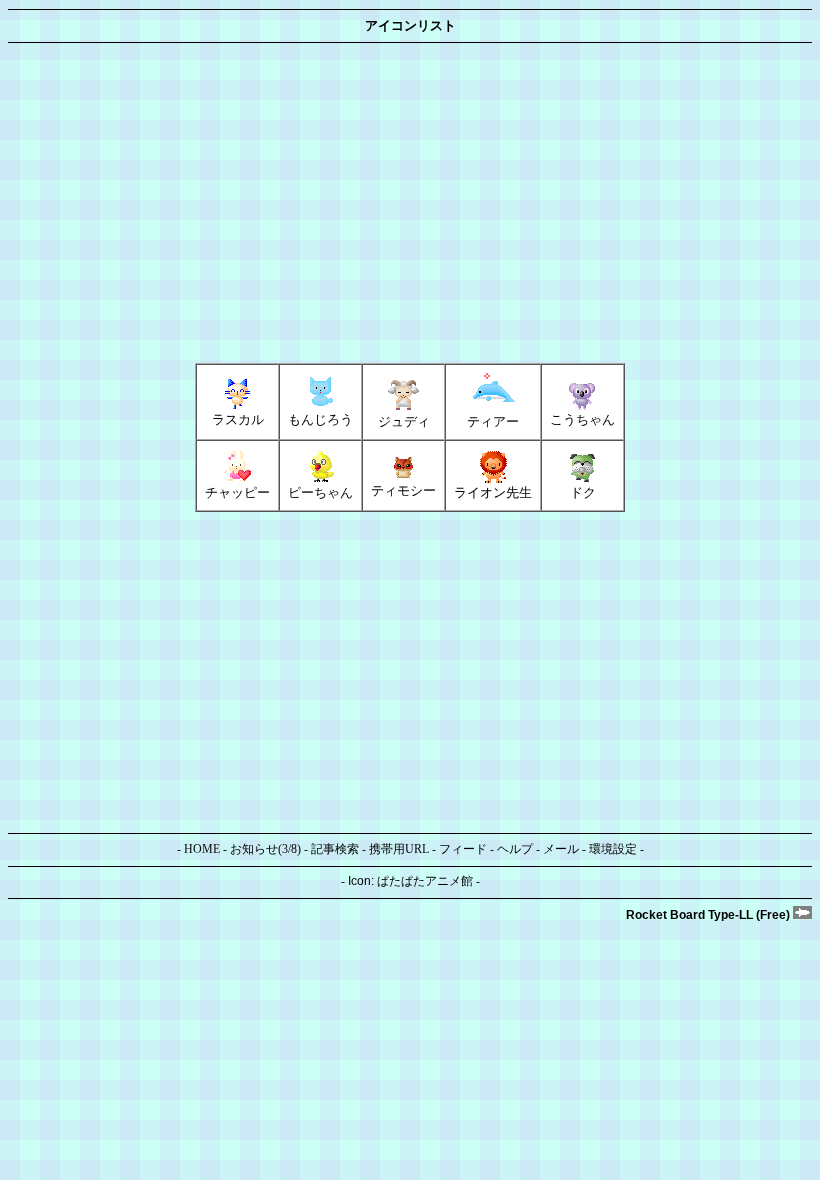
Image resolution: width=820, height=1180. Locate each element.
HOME (202, 849)
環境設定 (613, 849)
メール (561, 849)
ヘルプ (515, 849)
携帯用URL (399, 849)
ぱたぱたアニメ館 (425, 881)
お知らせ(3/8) (265, 849)
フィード (463, 849)
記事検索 (335, 849)
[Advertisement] (410, 203)
